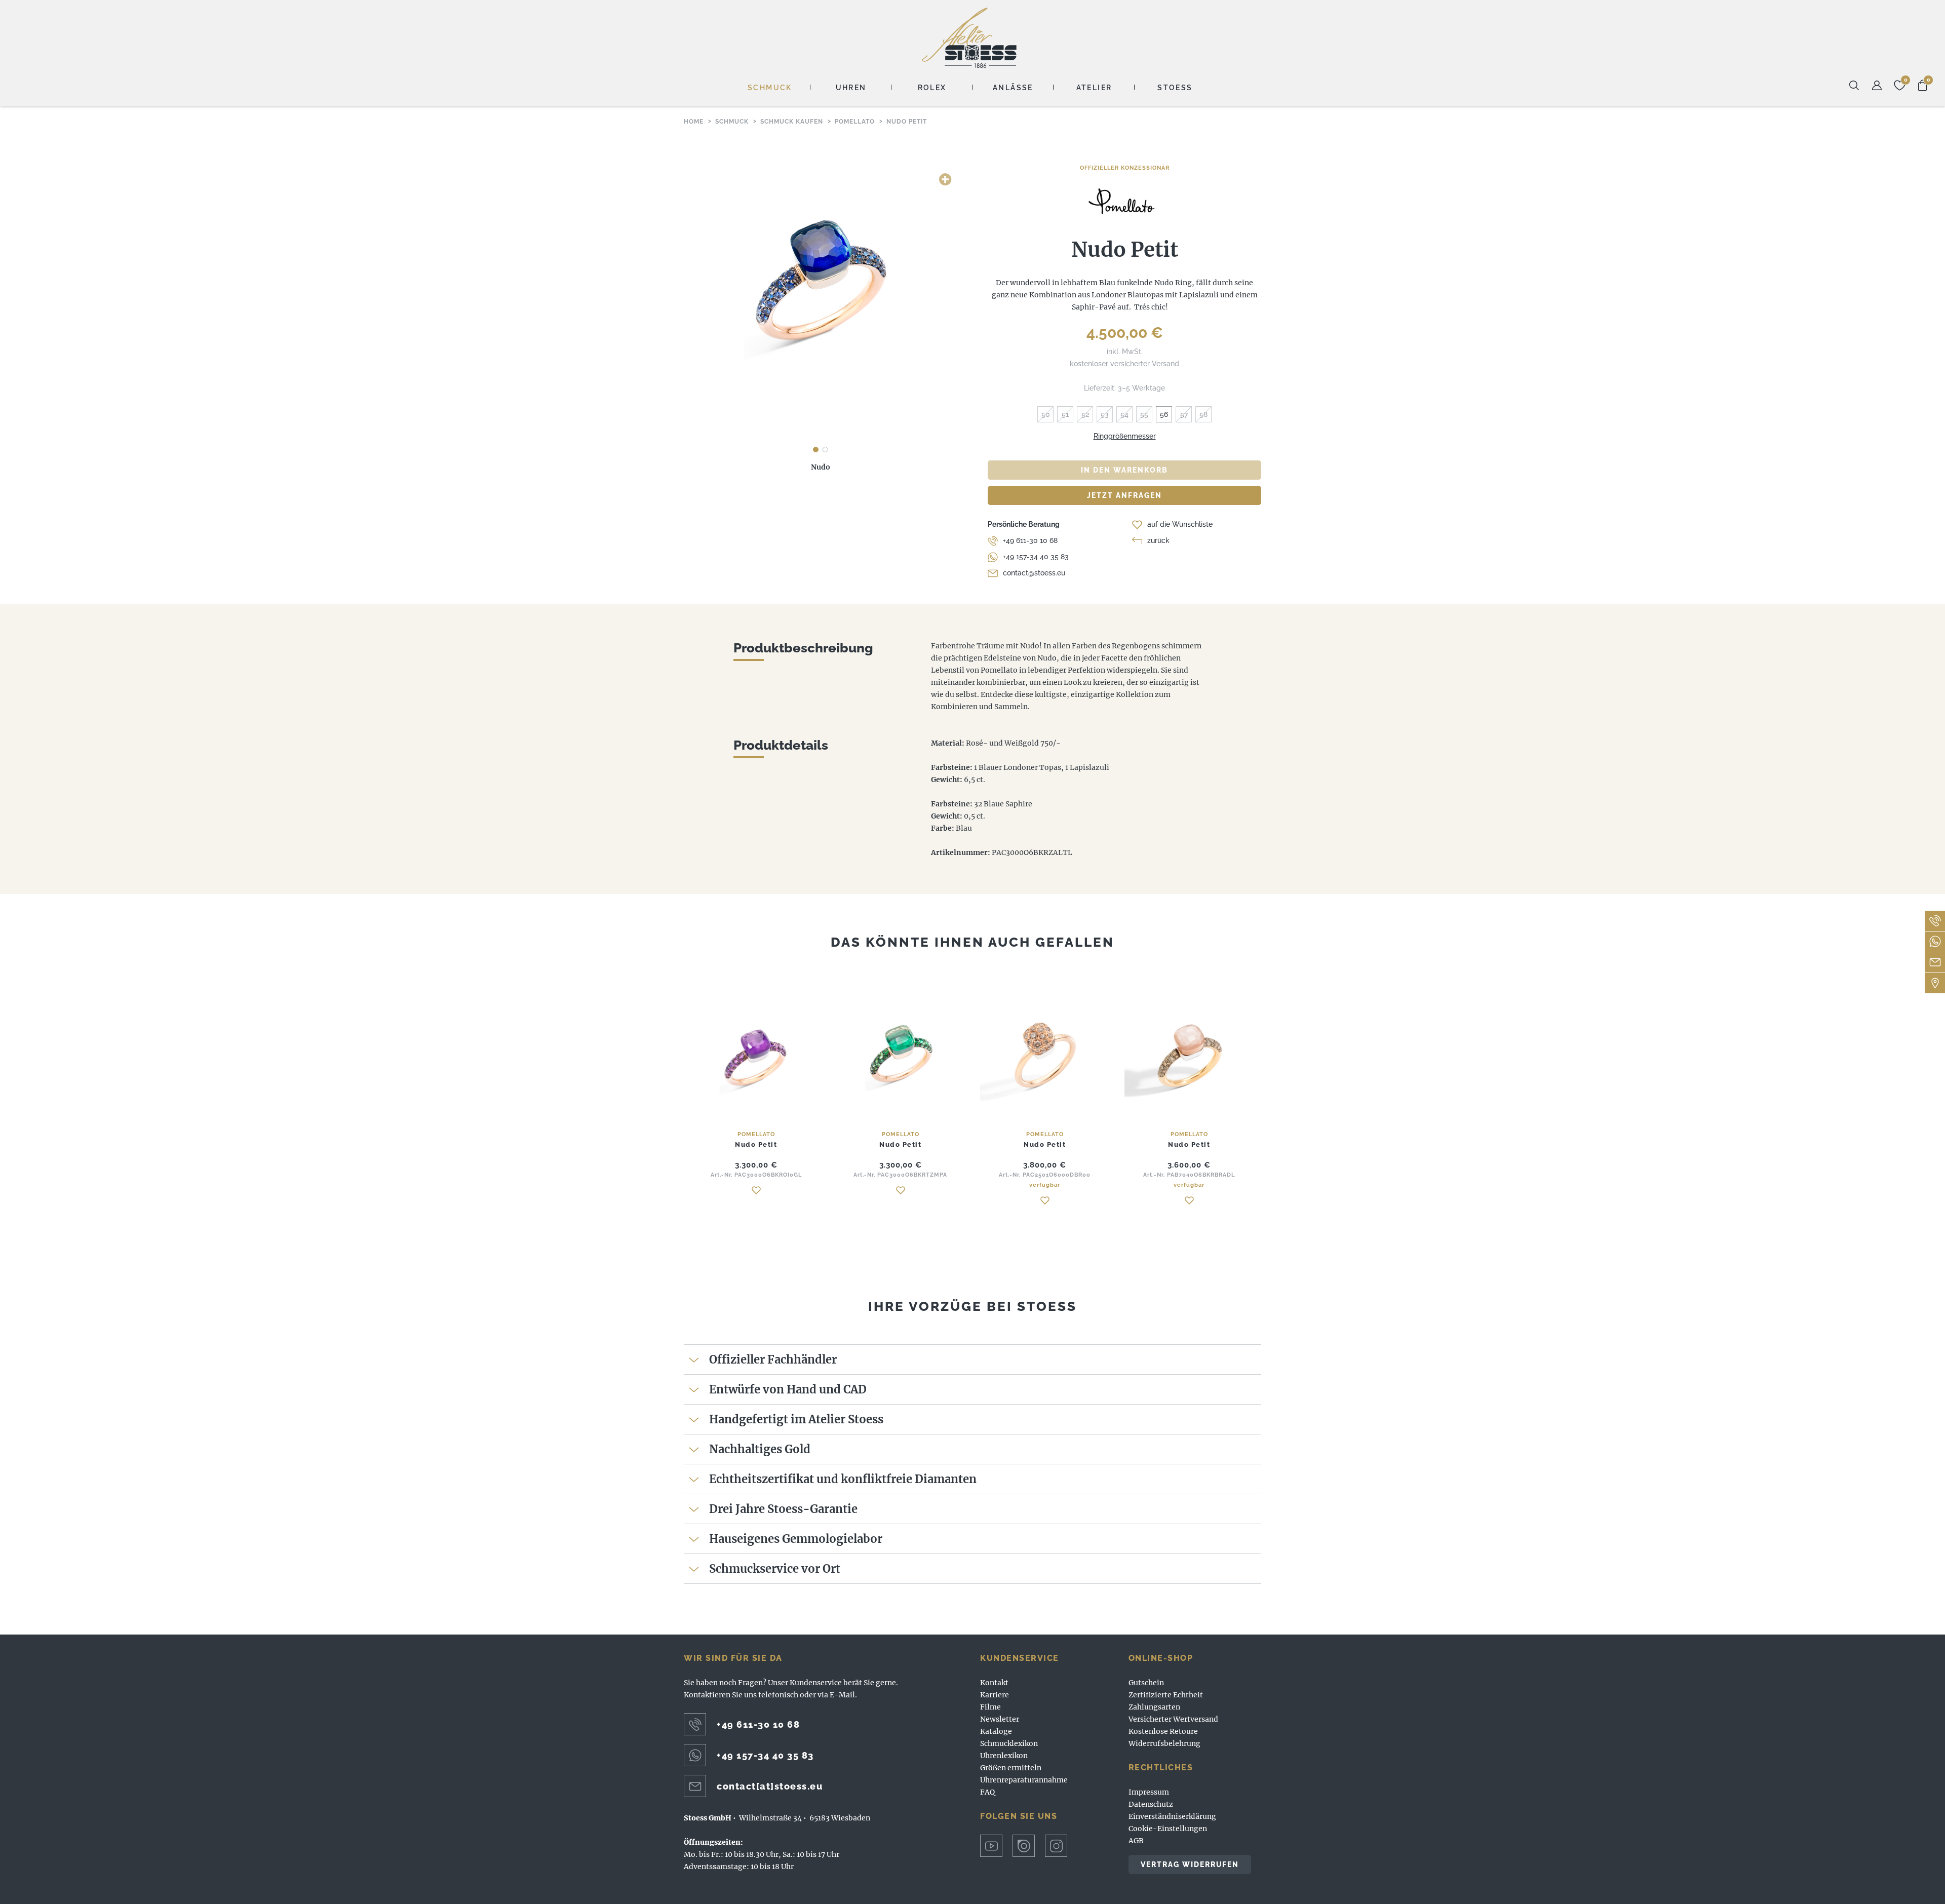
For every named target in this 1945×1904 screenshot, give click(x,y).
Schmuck (770, 88)
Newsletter (1000, 1719)
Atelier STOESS (969, 38)
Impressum (1149, 1792)
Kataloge (996, 1731)
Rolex (932, 88)
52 (1085, 414)
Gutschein (1146, 1683)
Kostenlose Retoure (1163, 1731)
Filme (990, 1707)
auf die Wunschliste (1180, 524)
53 (1105, 414)
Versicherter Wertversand (1173, 1719)
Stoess (1175, 88)
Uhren (851, 88)
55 (1144, 414)
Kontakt (994, 1683)
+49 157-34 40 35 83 (1036, 557)
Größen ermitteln (1011, 1768)
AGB (1136, 1841)
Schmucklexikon (1009, 1743)
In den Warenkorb (1124, 470)
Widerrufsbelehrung (1164, 1743)
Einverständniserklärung (1172, 1816)
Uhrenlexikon (1004, 1756)
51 (1065, 414)
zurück (1158, 540)
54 (1124, 414)
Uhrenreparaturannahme (1024, 1780)
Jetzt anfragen (1124, 495)
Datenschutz (1151, 1804)
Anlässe (1013, 88)
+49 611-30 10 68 (1030, 540)
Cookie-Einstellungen (1168, 1829)
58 (1203, 414)
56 (1164, 414)
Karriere (995, 1695)
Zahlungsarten (1154, 1707)
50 (1046, 414)
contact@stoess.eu (1034, 573)
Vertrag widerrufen (1190, 1864)
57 (1184, 414)
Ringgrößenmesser (1125, 436)
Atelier (1094, 88)
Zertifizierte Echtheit (1166, 1695)
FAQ (987, 1792)
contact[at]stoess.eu (770, 1786)
